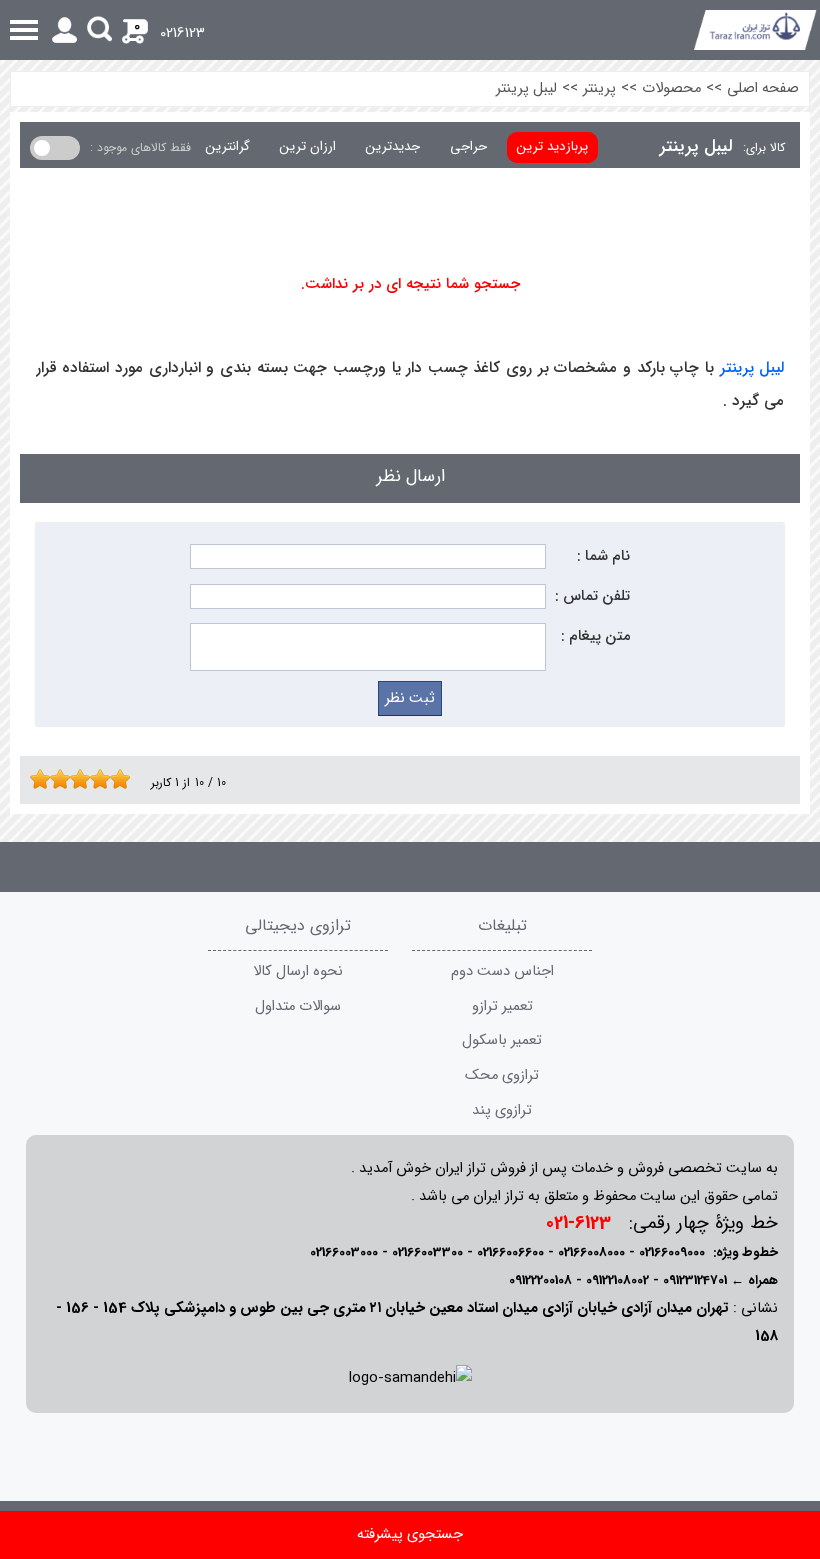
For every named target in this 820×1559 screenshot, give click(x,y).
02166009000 (672, 1252)
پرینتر (599, 88)
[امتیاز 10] (125, 779)
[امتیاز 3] (55, 779)
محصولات (671, 88)
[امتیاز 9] (115, 779)
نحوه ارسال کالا (298, 971)
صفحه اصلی (763, 88)
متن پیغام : (595, 636)
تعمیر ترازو (502, 1006)
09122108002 (617, 1280)
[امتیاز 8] (105, 779)
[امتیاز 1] (35, 779)
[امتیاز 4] (65, 779)
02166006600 (510, 1252)
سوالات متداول (298, 1006)
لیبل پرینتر (526, 88)
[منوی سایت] (410, 30)
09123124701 (695, 1280)
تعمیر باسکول (502, 1040)
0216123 (182, 33)
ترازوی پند (502, 1110)
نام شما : (603, 556)
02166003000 (344, 1252)
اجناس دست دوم (502, 971)
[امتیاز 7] (95, 779)
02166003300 (427, 1252)
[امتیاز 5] (75, 779)
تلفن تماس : (592, 596)
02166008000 (591, 1252)
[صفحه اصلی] (755, 30)
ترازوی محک (502, 1075)
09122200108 (540, 1280)
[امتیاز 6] (85, 779)
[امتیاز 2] (45, 779)
